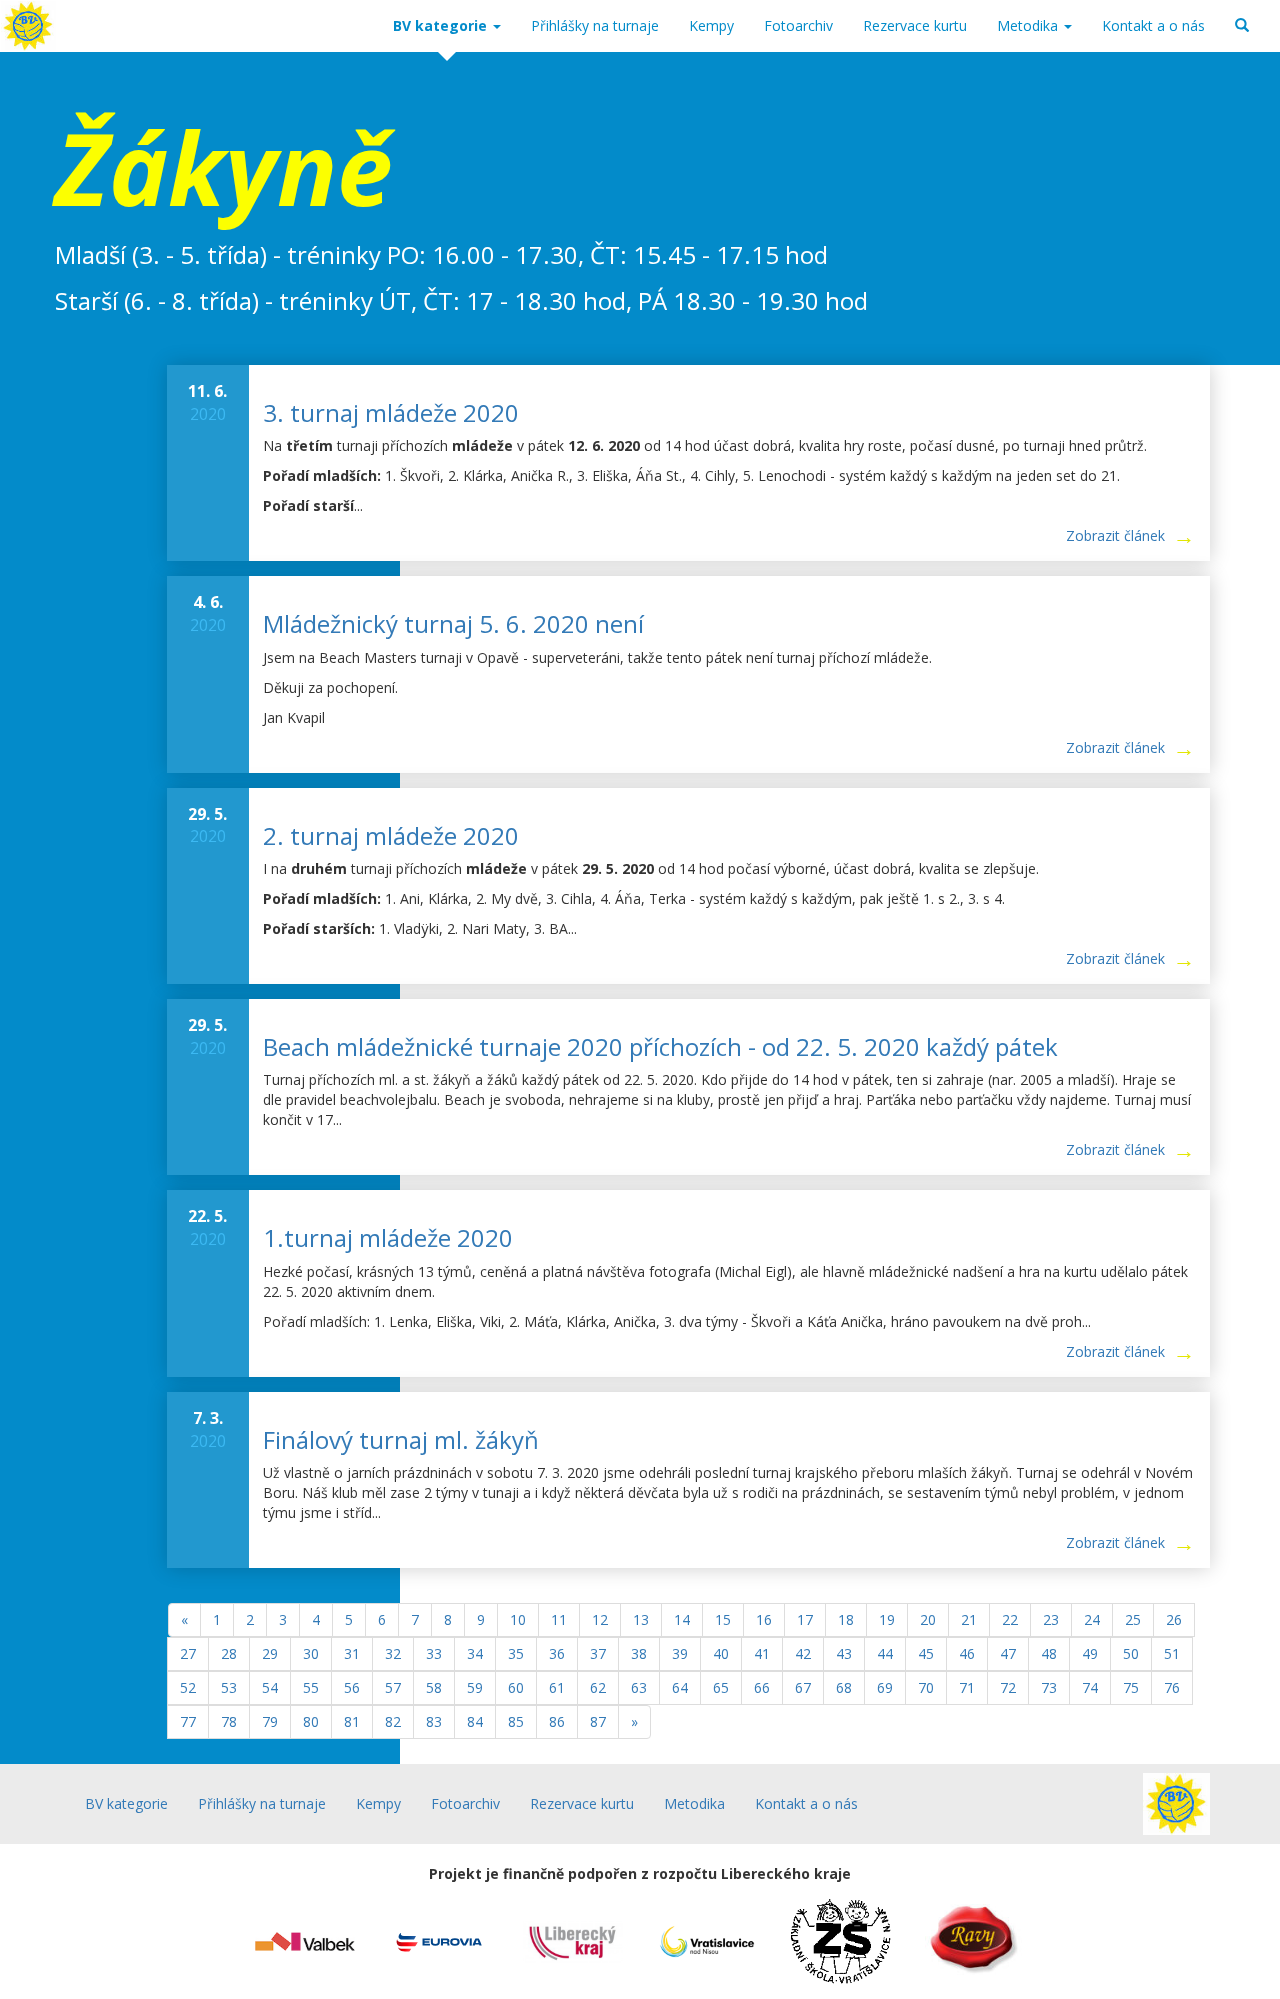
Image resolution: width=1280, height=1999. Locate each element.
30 (311, 1653)
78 (229, 1721)
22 (1010, 1619)
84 (475, 1721)
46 (967, 1653)
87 (598, 1721)
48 (1049, 1653)
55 (311, 1687)
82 (393, 1721)
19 (887, 1619)
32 (393, 1653)
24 (1092, 1619)
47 (1008, 1653)
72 (1008, 1687)
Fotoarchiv (798, 25)
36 (557, 1653)
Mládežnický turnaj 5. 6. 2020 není (453, 623)
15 (723, 1619)
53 (229, 1687)
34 (475, 1653)
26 (1174, 1619)
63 (639, 1687)
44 (885, 1653)
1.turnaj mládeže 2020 (388, 1237)
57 (393, 1687)
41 (762, 1653)
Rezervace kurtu (915, 25)
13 (641, 1619)
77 (188, 1721)
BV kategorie (442, 25)
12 (600, 1619)
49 (1090, 1653)
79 (270, 1721)
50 (1131, 1653)
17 (805, 1619)
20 (928, 1619)
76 (1172, 1687)
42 (803, 1653)
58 (434, 1687)
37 (598, 1653)
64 (680, 1687)
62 (598, 1687)
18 (846, 1619)
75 (1131, 1687)
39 (680, 1653)
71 (967, 1687)
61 (557, 1687)
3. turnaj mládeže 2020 (391, 412)
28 (229, 1653)
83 (434, 1721)
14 (682, 1619)
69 (885, 1687)
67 (803, 1687)
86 (557, 1721)
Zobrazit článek (1115, 535)
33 (434, 1653)
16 (764, 1619)
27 (188, 1653)
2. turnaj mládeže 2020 (391, 835)
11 (559, 1619)
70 (926, 1687)
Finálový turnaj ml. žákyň (401, 1439)
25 (1133, 1619)
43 (844, 1653)
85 (516, 1721)
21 (969, 1619)
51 (1172, 1653)
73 (1049, 1687)
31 (352, 1653)
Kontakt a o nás (1153, 25)
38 (639, 1653)
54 (270, 1687)
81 (352, 1721)
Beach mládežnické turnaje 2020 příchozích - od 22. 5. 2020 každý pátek (660, 1046)
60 (516, 1687)
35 (516, 1653)
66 (762, 1687)
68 (844, 1687)
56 (352, 1687)
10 (518, 1619)
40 (721, 1653)
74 (1090, 1687)
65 (721, 1687)
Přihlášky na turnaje (595, 25)
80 (311, 1721)
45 (926, 1653)
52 (188, 1687)
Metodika (1029, 25)
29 (270, 1653)
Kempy (711, 25)
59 (475, 1687)
